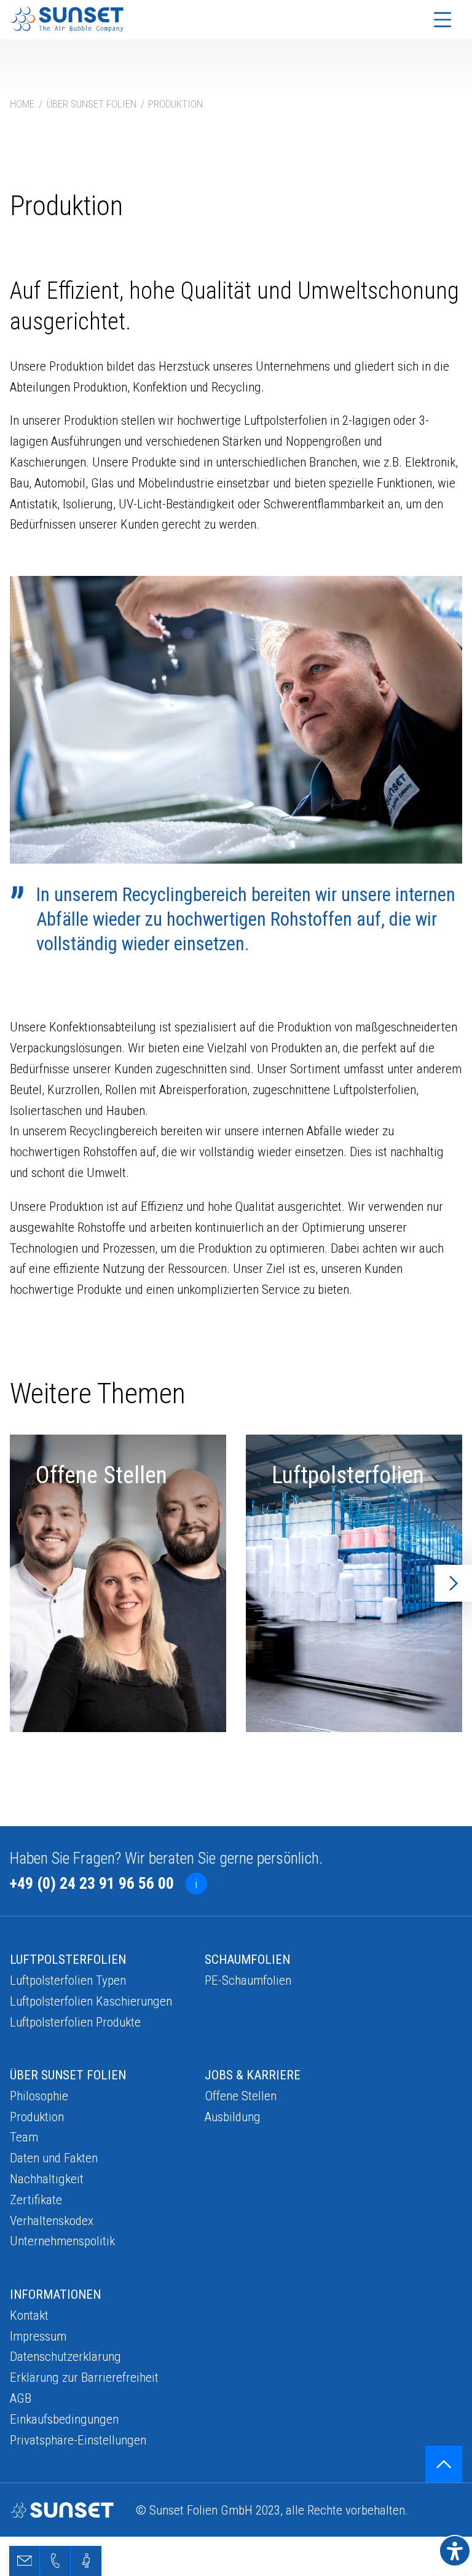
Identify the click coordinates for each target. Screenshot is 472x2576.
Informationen (55, 2294)
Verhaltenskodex (52, 2220)
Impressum (38, 2336)
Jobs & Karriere (253, 2075)
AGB (21, 2398)
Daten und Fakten (54, 2158)
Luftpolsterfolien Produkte (75, 2022)
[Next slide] (454, 1583)
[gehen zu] (444, 2464)
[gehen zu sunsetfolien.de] (67, 19)
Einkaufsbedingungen (64, 2419)
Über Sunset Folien (68, 2075)
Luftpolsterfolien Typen (68, 1980)
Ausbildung (233, 2117)
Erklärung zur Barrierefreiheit (84, 2377)
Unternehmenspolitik (62, 2241)
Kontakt (29, 2315)
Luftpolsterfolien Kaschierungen (91, 2001)
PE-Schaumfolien (248, 1980)
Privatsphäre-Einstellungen (78, 2440)
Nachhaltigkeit (47, 2179)
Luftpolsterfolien (68, 1959)
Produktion (37, 2117)
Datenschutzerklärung (65, 2356)
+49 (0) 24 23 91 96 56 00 (92, 1883)
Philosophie (39, 2096)
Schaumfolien (247, 1959)
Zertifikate (36, 2200)
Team (24, 2137)
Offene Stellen (241, 2096)
